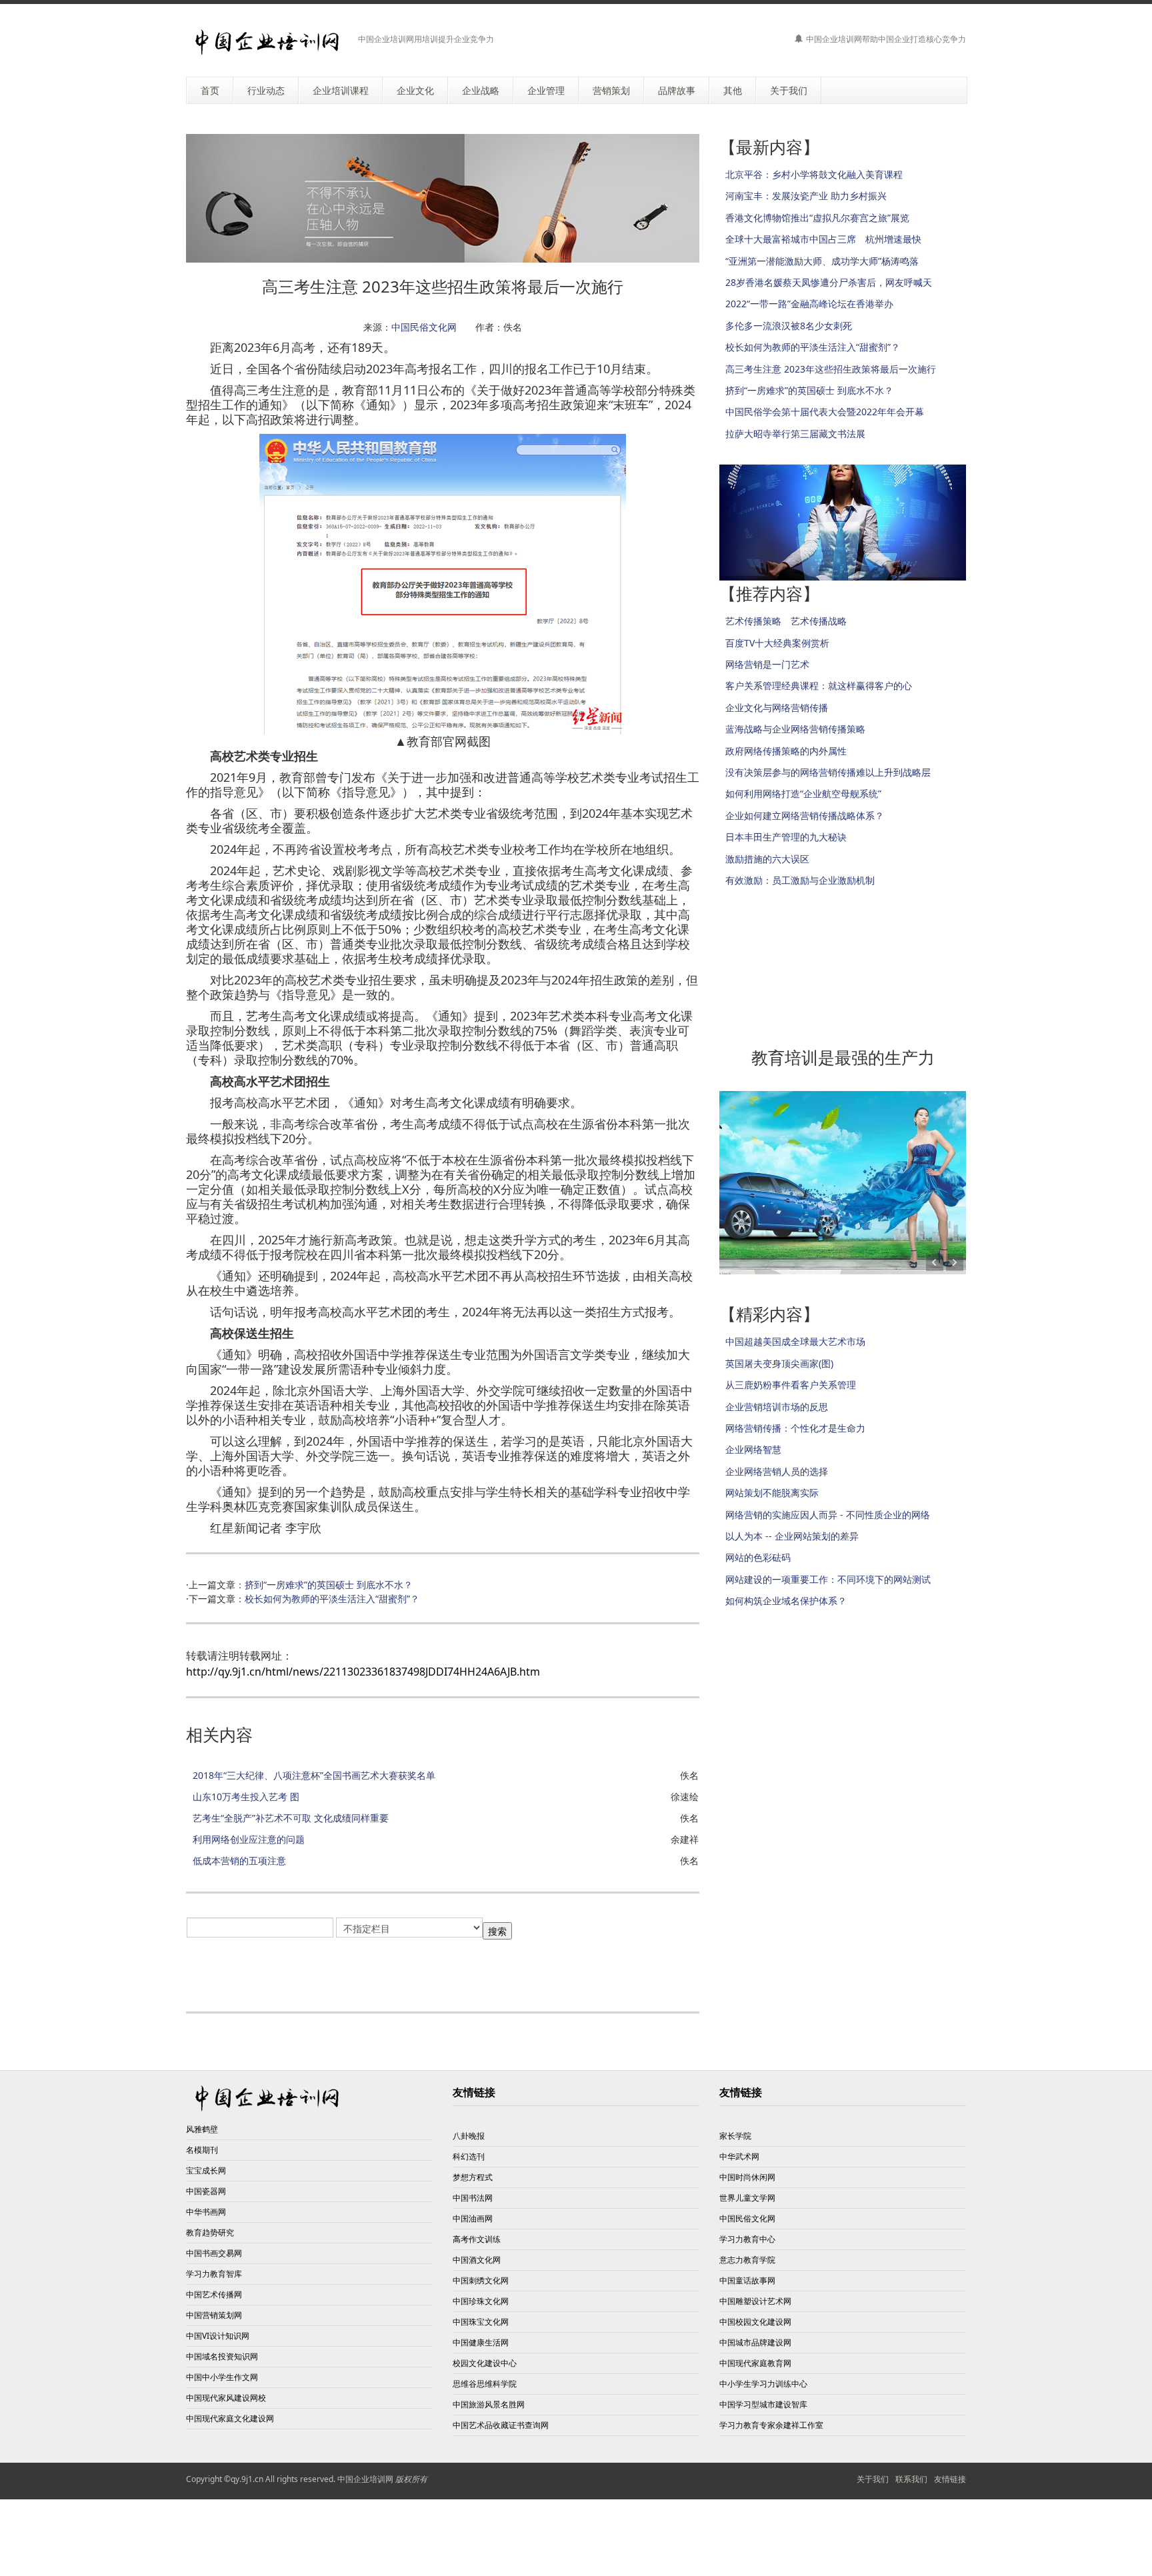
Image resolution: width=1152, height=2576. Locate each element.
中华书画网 (206, 2212)
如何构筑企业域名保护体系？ (786, 1601)
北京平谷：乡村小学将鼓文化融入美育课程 (814, 174)
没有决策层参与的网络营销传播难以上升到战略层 (828, 772)
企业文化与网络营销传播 (777, 707)
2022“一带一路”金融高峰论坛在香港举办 (809, 304)
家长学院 (735, 2136)
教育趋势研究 (210, 2232)
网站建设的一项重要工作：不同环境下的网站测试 (828, 1579)
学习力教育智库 (214, 2274)
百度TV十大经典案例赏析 (777, 643)
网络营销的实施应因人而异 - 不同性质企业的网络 (828, 1515)
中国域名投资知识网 (222, 2356)
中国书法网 (473, 2198)
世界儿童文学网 (747, 2198)
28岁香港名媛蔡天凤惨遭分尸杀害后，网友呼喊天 (829, 282)
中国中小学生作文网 (222, 2377)
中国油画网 (473, 2218)
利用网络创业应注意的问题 (249, 1839)
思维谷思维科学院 (485, 2384)
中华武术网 (739, 2156)
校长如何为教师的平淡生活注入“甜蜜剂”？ (332, 1599)
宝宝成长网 (206, 2170)
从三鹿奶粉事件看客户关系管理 (791, 1385)
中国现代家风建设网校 (226, 2398)
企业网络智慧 (753, 1449)
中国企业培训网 (365, 2479)
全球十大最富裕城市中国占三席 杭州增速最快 (823, 239)
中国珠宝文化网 (481, 2322)
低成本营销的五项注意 (239, 1861)
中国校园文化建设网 (755, 2322)
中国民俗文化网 (424, 327)
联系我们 (911, 2479)
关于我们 (873, 2479)
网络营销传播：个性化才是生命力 (795, 1428)
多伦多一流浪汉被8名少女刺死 (789, 326)
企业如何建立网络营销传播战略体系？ (805, 815)
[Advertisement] (342, 1971)
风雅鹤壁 (202, 2129)
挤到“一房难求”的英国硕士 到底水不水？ (329, 1585)
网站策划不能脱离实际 (772, 1493)
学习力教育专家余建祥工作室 (771, 2425)
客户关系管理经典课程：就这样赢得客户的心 (819, 685)
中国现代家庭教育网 (755, 2363)
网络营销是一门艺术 (767, 664)
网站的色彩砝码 (758, 1557)
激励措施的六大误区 (767, 859)
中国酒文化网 (477, 2260)
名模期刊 (202, 2150)
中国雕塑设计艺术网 (755, 2301)
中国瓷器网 (206, 2191)
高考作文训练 (477, 2239)
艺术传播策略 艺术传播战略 (786, 621)
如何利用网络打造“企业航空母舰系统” (803, 793)
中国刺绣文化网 (481, 2280)
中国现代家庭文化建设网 (230, 2418)
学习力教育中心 (747, 2239)
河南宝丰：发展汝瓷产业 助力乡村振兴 (806, 196)
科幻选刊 (469, 2156)
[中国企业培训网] (267, 42)
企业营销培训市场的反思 (777, 1407)
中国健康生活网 (481, 2342)
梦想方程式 (473, 2177)
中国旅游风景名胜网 (489, 2404)
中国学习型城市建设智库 (763, 2404)
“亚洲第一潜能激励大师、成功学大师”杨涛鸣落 (822, 261)
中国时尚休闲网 (747, 2177)
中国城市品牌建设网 (755, 2342)
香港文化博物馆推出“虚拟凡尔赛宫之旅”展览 (817, 218)
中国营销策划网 (214, 2315)
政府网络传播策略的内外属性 (786, 751)
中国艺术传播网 (214, 2294)
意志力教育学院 (747, 2260)
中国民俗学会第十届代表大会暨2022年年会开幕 (825, 412)
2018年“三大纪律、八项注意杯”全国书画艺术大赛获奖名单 (314, 1775)
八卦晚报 (469, 2136)
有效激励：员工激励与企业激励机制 (800, 880)
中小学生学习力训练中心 (763, 2384)
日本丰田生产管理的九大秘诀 (786, 837)
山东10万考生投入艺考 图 (246, 1797)
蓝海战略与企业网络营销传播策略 (795, 729)
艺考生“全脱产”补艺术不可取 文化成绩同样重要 (291, 1818)
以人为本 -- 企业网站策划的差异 (792, 1536)
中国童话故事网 (747, 2280)
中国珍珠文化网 (481, 2301)
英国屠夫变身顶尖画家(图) (779, 1363)
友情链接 (950, 2479)
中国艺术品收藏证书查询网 (501, 2425)
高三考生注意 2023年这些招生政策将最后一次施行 (831, 369)
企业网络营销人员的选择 (777, 1471)
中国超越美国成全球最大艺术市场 (795, 1341)
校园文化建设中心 (485, 2363)
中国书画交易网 (214, 2253)
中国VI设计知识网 (218, 2336)
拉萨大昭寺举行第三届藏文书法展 (795, 434)
